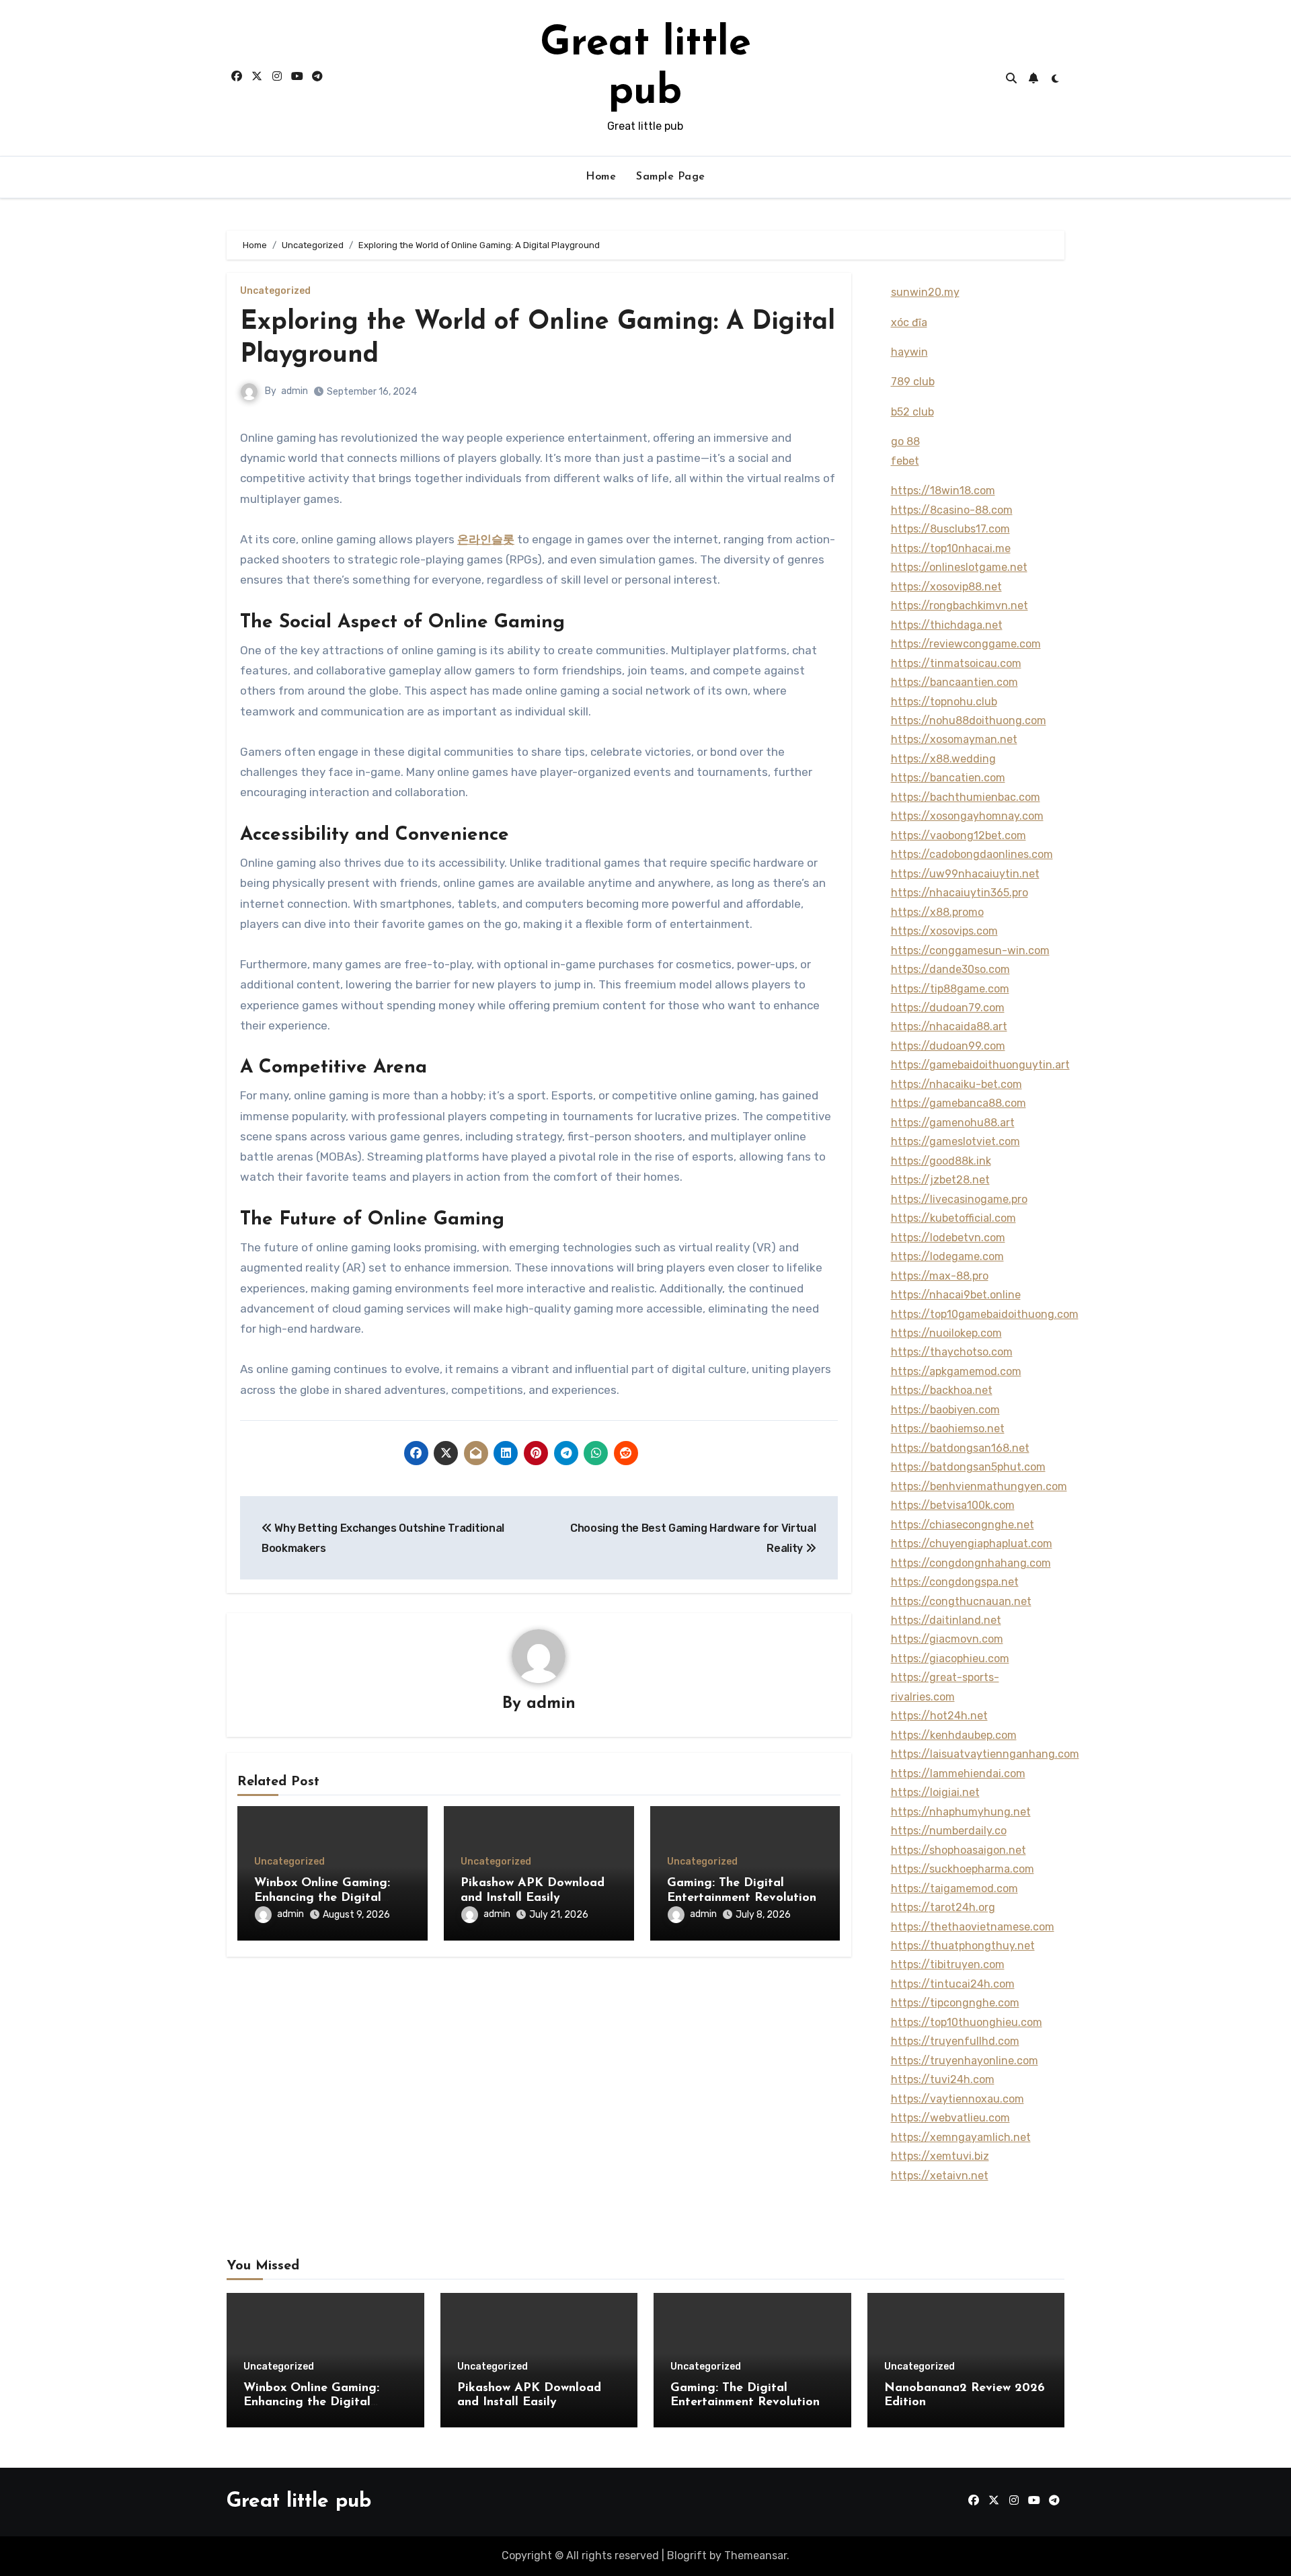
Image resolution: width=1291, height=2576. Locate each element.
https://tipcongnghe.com (955, 2003)
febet (905, 461)
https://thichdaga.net (947, 625)
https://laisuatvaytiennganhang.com (985, 1754)
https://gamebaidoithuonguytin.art (980, 1065)
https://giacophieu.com (950, 1658)
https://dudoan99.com (948, 1046)
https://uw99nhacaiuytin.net (965, 874)
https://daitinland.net (946, 1620)
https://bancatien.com (948, 778)
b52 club (912, 412)
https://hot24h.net (939, 1716)
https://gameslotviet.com (955, 1141)
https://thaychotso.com (952, 1352)
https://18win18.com (943, 491)
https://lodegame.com (947, 1256)
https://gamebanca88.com (959, 1103)
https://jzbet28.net (940, 1180)
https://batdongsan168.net (960, 1448)
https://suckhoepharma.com (963, 1869)
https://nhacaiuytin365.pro (960, 893)
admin (295, 391)
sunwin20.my (925, 292)
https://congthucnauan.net (961, 1601)
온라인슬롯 (486, 539)
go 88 (905, 441)
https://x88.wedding (943, 759)
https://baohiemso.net (948, 1429)
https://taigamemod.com (954, 1888)
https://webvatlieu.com (950, 2118)
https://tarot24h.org (943, 1907)
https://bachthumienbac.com (966, 797)
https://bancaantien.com (954, 682)
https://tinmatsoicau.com (956, 663)
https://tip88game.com (950, 989)
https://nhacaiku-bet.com (956, 1084)
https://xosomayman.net (954, 739)
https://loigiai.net (935, 1792)
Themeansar (755, 2555)
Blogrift (687, 2555)
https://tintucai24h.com (953, 1984)
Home (601, 177)
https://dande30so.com (950, 969)
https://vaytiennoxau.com (957, 2099)
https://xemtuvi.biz (940, 2156)
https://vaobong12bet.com (959, 835)
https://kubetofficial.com (953, 1218)
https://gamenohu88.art (953, 1123)
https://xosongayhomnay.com (967, 816)
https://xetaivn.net (940, 2176)
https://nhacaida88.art (949, 1026)
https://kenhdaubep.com (954, 1735)
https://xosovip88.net (946, 587)
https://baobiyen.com (945, 1410)
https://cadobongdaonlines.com (972, 854)
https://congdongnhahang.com (971, 1563)
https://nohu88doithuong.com (969, 720)
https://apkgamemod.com (956, 1371)
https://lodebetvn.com (948, 1238)
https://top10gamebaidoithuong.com (985, 1314)
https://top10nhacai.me (951, 548)
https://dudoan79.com (948, 1008)
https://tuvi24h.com (943, 2079)
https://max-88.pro (940, 1276)
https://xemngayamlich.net (961, 2137)
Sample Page (671, 177)
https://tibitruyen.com (948, 1964)
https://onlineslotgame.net (959, 567)
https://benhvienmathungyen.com (979, 1486)
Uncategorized (275, 291)
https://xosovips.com (944, 931)
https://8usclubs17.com (950, 529)
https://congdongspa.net (955, 1582)
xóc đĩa (909, 322)
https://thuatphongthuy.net (963, 1946)
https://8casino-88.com (952, 510)
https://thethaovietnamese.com (973, 1927)
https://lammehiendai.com (958, 1773)
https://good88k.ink (941, 1161)
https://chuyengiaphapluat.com (972, 1544)
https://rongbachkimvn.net (960, 606)
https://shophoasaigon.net (959, 1850)
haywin (909, 352)
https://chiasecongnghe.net (963, 1525)
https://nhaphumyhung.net (961, 1812)
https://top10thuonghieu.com (967, 2022)
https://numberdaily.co (949, 1831)
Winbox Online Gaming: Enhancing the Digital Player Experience (322, 1898)
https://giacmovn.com (947, 1639)
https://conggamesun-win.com (970, 950)
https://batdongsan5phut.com (968, 1467)
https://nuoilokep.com (946, 1333)
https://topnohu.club (944, 702)
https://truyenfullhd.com (955, 2041)
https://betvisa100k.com (953, 1505)
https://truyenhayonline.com (965, 2061)
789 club (913, 382)
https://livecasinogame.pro (959, 1199)
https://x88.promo (937, 912)
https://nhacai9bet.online (956, 1295)
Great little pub (299, 2502)
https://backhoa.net (942, 1390)
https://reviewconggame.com (966, 644)
